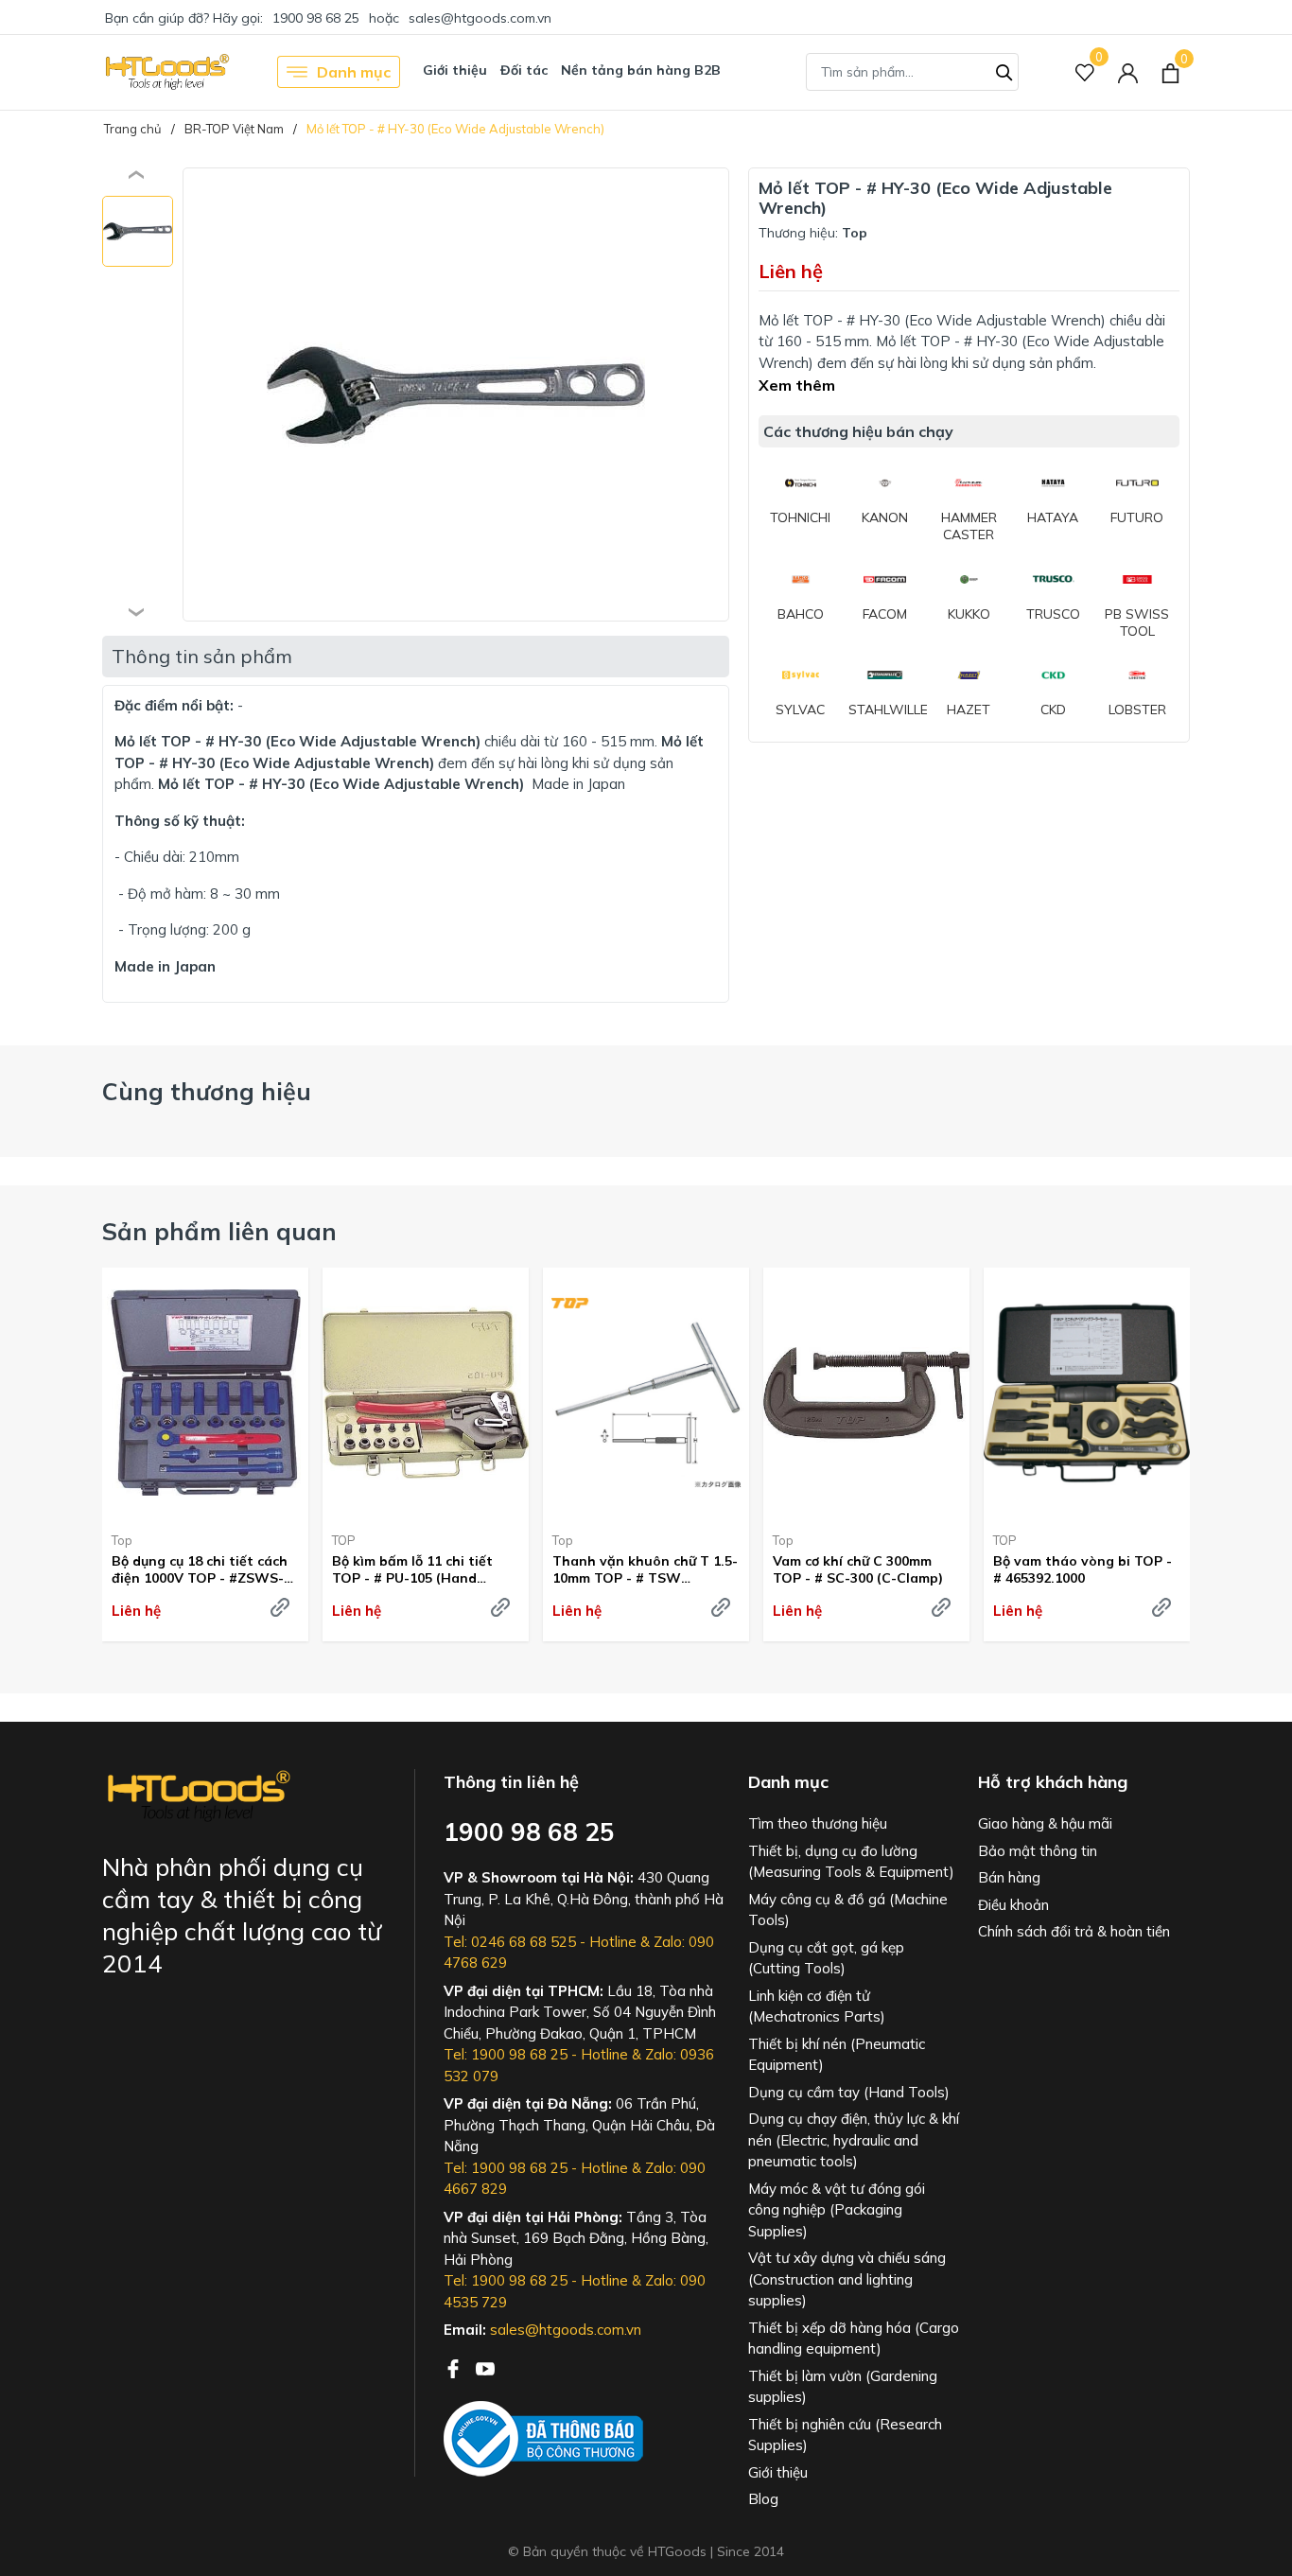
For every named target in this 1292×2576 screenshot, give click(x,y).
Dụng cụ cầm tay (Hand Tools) (849, 2092)
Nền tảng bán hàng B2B (641, 70)
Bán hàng (1009, 1877)
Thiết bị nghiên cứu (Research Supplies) (845, 2435)
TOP (344, 1540)
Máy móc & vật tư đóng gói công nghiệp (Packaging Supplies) (837, 2210)
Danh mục (354, 72)
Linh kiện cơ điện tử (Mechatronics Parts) (817, 2006)
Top (122, 1540)
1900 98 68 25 (316, 18)
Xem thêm (797, 385)
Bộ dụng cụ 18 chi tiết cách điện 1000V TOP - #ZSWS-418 (200, 1569)
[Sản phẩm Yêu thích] (1085, 72)
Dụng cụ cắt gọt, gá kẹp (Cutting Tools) (826, 1958)
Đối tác (524, 70)
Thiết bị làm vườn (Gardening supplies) (843, 2387)
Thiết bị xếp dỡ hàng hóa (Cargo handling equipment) (854, 2339)
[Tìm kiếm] (1004, 70)
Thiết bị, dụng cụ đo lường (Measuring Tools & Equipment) (851, 1862)
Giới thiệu (455, 70)
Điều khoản (1013, 1905)
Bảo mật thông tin (1038, 1851)
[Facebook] (455, 2367)
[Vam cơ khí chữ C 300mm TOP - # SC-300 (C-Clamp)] (866, 1393)
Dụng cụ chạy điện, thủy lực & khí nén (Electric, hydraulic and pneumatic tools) (854, 2140)
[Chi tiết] (280, 1607)
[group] (456, 394)
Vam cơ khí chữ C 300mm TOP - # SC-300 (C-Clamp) (858, 1569)
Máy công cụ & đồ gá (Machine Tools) (848, 1910)
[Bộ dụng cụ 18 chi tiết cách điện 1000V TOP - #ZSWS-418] (205, 1393)
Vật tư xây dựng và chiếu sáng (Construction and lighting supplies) (847, 2279)
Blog (763, 2499)
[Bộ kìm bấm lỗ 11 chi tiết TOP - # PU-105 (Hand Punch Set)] (426, 1393)
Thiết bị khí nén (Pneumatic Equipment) (837, 2055)
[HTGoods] (166, 72)
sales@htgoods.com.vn (480, 18)
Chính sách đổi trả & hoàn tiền (1074, 1931)
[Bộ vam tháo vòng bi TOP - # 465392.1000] (1087, 1393)
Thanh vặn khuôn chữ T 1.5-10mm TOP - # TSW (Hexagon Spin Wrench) (645, 1569)
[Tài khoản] (1128, 72)
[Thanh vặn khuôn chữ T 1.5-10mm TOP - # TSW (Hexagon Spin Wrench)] (646, 1393)
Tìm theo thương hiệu (818, 1823)
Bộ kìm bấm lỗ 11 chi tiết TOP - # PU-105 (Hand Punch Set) (412, 1569)
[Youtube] (485, 2367)
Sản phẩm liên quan (219, 1231)
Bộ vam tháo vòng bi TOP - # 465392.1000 (1082, 1569)
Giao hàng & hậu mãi (1045, 1823)
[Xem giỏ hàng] (1170, 72)
